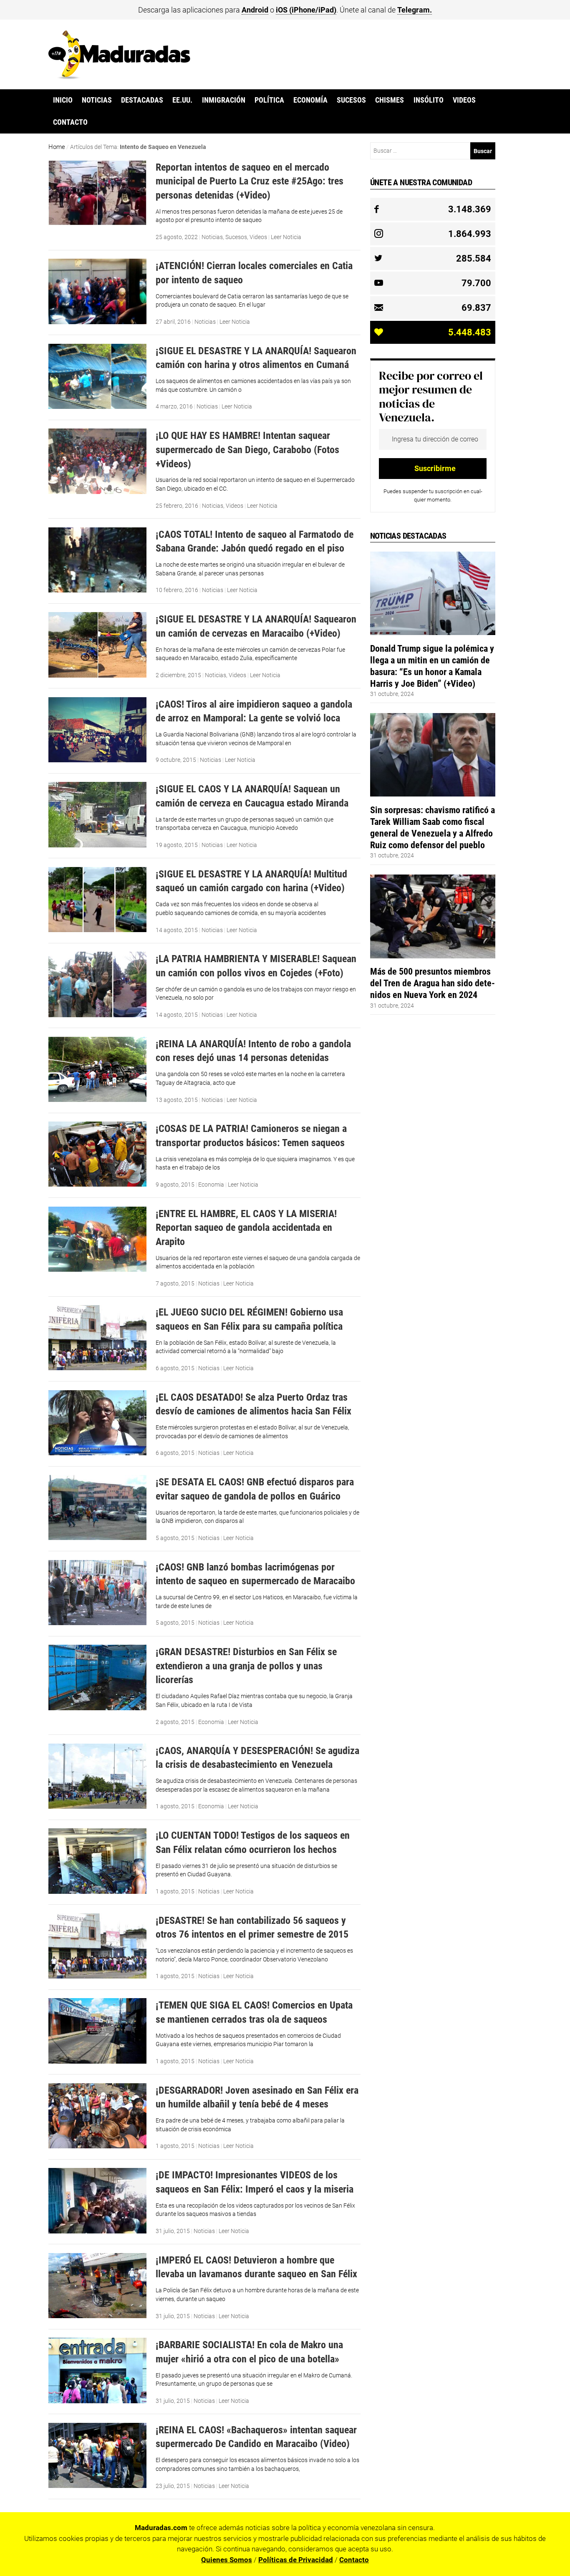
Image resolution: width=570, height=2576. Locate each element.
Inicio (63, 100)
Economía (310, 100)
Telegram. (415, 10)
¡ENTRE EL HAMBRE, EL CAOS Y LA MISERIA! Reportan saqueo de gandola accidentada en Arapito (246, 1228)
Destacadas (142, 100)
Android (255, 10)
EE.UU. (182, 100)
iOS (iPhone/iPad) (306, 10)
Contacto (70, 122)
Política (269, 100)
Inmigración (224, 100)
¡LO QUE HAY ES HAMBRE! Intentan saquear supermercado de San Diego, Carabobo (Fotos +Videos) (247, 449)
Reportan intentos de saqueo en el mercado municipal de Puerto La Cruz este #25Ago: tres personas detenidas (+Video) (250, 181)
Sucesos (351, 100)
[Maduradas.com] (119, 76)
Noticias (97, 100)
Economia (211, 1185)
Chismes (390, 100)
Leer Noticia (286, 237)
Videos (464, 100)
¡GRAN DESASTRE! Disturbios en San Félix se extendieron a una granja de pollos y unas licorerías (246, 1666)
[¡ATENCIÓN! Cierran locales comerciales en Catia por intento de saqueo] (97, 322)
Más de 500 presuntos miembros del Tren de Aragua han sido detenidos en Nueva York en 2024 (433, 983)
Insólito (429, 100)
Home (57, 147)
